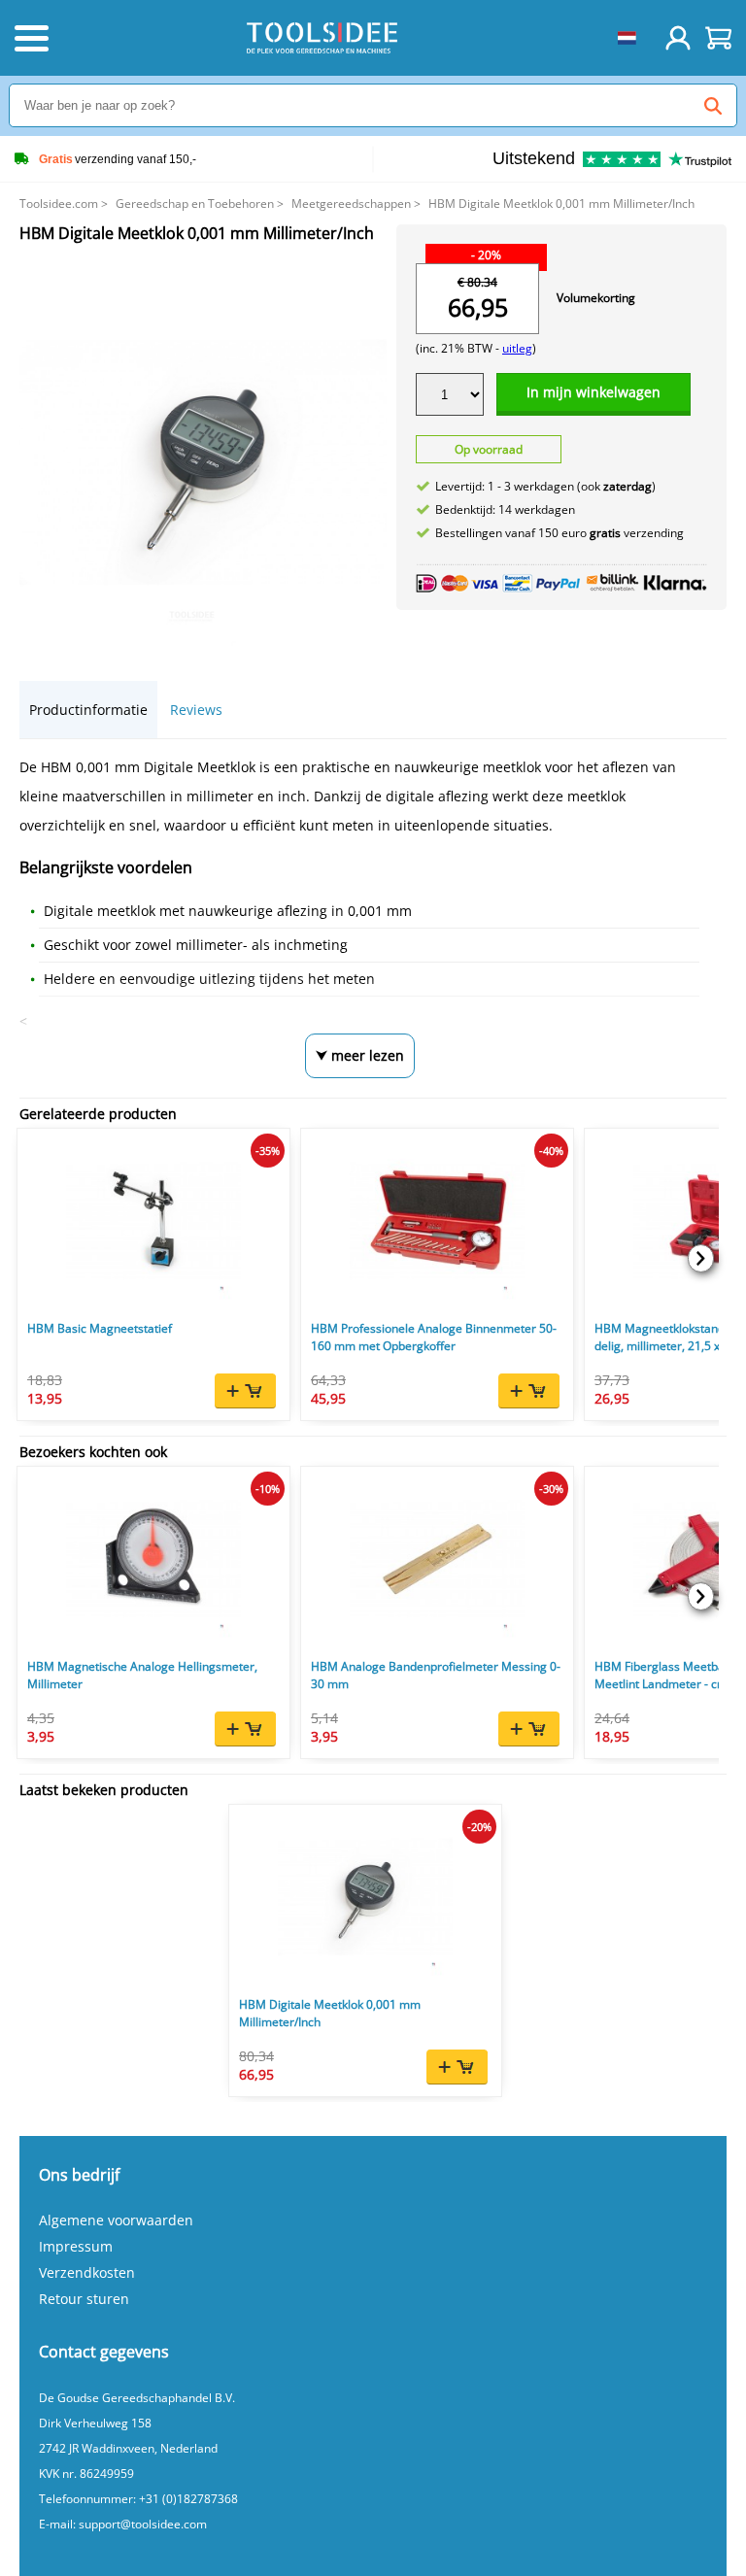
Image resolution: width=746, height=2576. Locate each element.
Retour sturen (84, 2299)
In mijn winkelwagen (593, 392)
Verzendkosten (87, 2272)
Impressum (76, 2246)
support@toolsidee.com (143, 2524)
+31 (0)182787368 (188, 2499)
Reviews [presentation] (196, 710)
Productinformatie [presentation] (88, 710)
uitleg (517, 348)
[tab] (88, 710)
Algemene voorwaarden (116, 2220)
